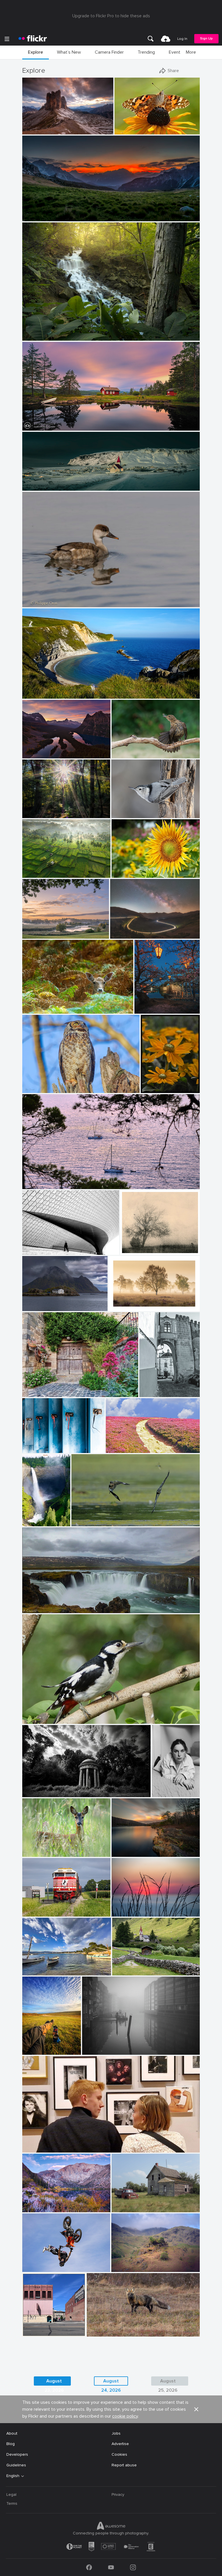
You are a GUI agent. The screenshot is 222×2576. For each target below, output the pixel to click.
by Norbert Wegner (37, 217)
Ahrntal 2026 (127, 1966)
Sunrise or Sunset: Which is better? (50, 749)
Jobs (116, 2433)
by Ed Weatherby (36, 2268)
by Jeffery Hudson (37, 336)
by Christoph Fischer (39, 754)
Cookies (119, 2454)
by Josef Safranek (134, 1251)
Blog (11, 2444)
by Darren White (124, 934)
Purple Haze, (120, 1444)
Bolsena (32, 1388)
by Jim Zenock (35, 1089)
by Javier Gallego (36, 694)
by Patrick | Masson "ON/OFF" (135, 754)
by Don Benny (34, 2208)
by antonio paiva (153, 1393)
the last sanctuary (42, 1787)
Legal (11, 2495)
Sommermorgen (39, 930)
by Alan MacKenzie (38, 1853)
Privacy (118, 2495)
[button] (90, 130)
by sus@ (30, 934)
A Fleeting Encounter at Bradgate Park (61, 1005)
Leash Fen (121, 1302)
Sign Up (206, 39)
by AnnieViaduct (36, 1912)
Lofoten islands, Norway (47, 1302)
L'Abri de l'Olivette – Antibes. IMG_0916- (51, 1966)
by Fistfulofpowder (126, 2208)
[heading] (33, 39)
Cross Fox (99, 2327)
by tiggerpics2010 (36, 2051)
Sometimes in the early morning (51, 809)
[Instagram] (133, 2567)
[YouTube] (111, 2567)
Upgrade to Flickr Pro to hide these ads (111, 16)
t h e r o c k (35, 125)
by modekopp (34, 1720)
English (13, 2476)
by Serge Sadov (147, 1009)
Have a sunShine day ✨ (136, 869)
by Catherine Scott (37, 2332)
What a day (35, 2046)
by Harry (114, 1449)
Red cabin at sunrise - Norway (53, 422)
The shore (123, 1848)
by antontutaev (124, 2268)
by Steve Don (126, 130)
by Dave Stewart (100, 2332)
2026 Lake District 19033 (137, 2263)
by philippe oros (35, 603)
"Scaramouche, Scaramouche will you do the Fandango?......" (80, 2143)
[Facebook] (89, 2567)
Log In (182, 39)
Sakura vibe (148, 1005)
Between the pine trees (47, 1180)
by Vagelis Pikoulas (38, 1307)
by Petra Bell (152, 1089)
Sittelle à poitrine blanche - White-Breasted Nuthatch (141, 809)
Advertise (120, 2444)
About (12, 2433)
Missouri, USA (37, 332)
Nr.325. (129, 1246)
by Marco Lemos (35, 130)
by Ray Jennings (36, 486)
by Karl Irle (32, 814)
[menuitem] (151, 39)
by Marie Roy (122, 814)
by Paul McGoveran (87, 1522)
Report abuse (124, 2465)
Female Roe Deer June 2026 (51, 1848)
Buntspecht (35, 1715)
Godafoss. (34, 1604)
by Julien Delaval (37, 874)
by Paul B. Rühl (125, 1912)
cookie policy (125, 2416)
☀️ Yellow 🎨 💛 (155, 1084)
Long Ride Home (128, 930)
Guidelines (16, 2465)
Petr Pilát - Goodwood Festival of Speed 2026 (52, 2263)
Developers (17, 2454)
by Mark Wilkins (36, 2148)
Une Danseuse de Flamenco (140, 749)
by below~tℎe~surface (39, 1793)
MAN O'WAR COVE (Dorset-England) (58, 690)
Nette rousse (37, 598)
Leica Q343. (125, 2203)
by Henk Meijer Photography (44, 426)
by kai (118, 1853)
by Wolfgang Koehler (32, 1522)
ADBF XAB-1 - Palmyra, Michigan (52, 1907)
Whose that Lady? (134, 125)
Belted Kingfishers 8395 (96, 1517)
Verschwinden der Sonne (137, 1907)
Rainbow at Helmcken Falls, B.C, (32, 1517)
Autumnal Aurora (40, 2203)
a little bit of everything (40, 2327)
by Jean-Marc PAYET (39, 1971)
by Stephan (32, 1251)
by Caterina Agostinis (39, 1393)
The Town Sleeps (41, 482)
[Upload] (166, 39)
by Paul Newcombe (124, 1307)
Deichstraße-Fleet (101, 2046)
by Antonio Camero (38, 1609)
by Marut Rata (124, 874)
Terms (12, 2503)
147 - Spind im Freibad (45, 1444)
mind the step (37, 1246)
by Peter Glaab (94, 2051)
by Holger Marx (35, 1449)
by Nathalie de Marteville (42, 1185)
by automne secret (161, 1793)
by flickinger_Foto (127, 1971)
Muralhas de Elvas (156, 1388)
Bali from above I (40, 869)
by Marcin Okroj (36, 1009)
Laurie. (160, 1788)
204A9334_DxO (40, 1084)
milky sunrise (36, 212)
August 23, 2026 (54, 2382)
